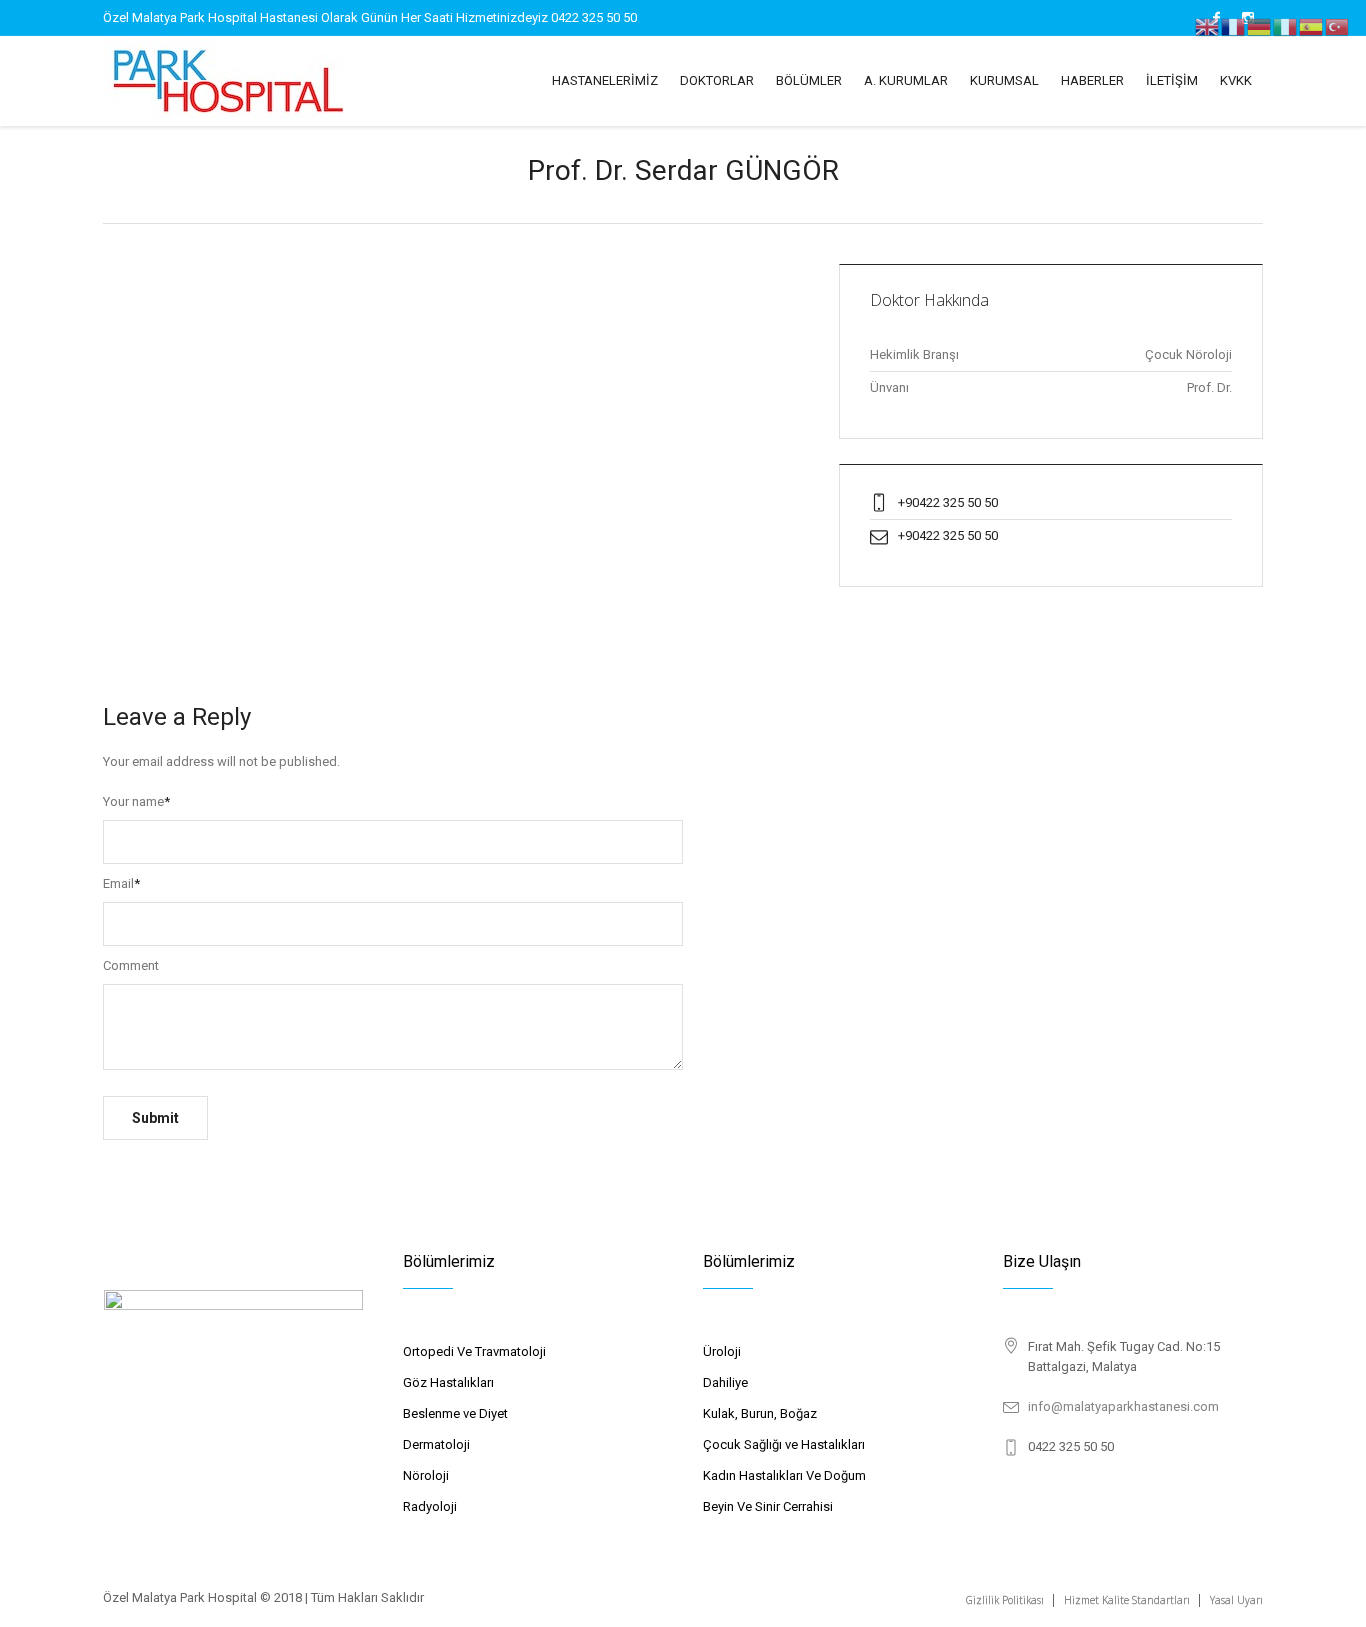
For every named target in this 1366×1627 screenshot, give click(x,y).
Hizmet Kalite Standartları (1127, 1600)
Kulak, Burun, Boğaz (760, 1413)
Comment (131, 965)
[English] (1208, 25)
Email (121, 883)
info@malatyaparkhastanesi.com (1123, 1406)
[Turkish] (1338, 25)
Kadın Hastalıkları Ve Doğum (784, 1475)
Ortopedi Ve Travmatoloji (474, 1351)
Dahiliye (725, 1382)
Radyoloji (430, 1506)
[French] (1234, 25)
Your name (136, 801)
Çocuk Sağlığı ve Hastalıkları (784, 1444)
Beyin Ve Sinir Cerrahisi (768, 1506)
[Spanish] (1312, 25)
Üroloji (722, 1351)
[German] (1260, 25)
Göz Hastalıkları (448, 1382)
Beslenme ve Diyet (455, 1413)
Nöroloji (426, 1475)
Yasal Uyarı (1236, 1600)
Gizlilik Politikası (1005, 1600)
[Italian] (1286, 25)
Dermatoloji (436, 1444)
